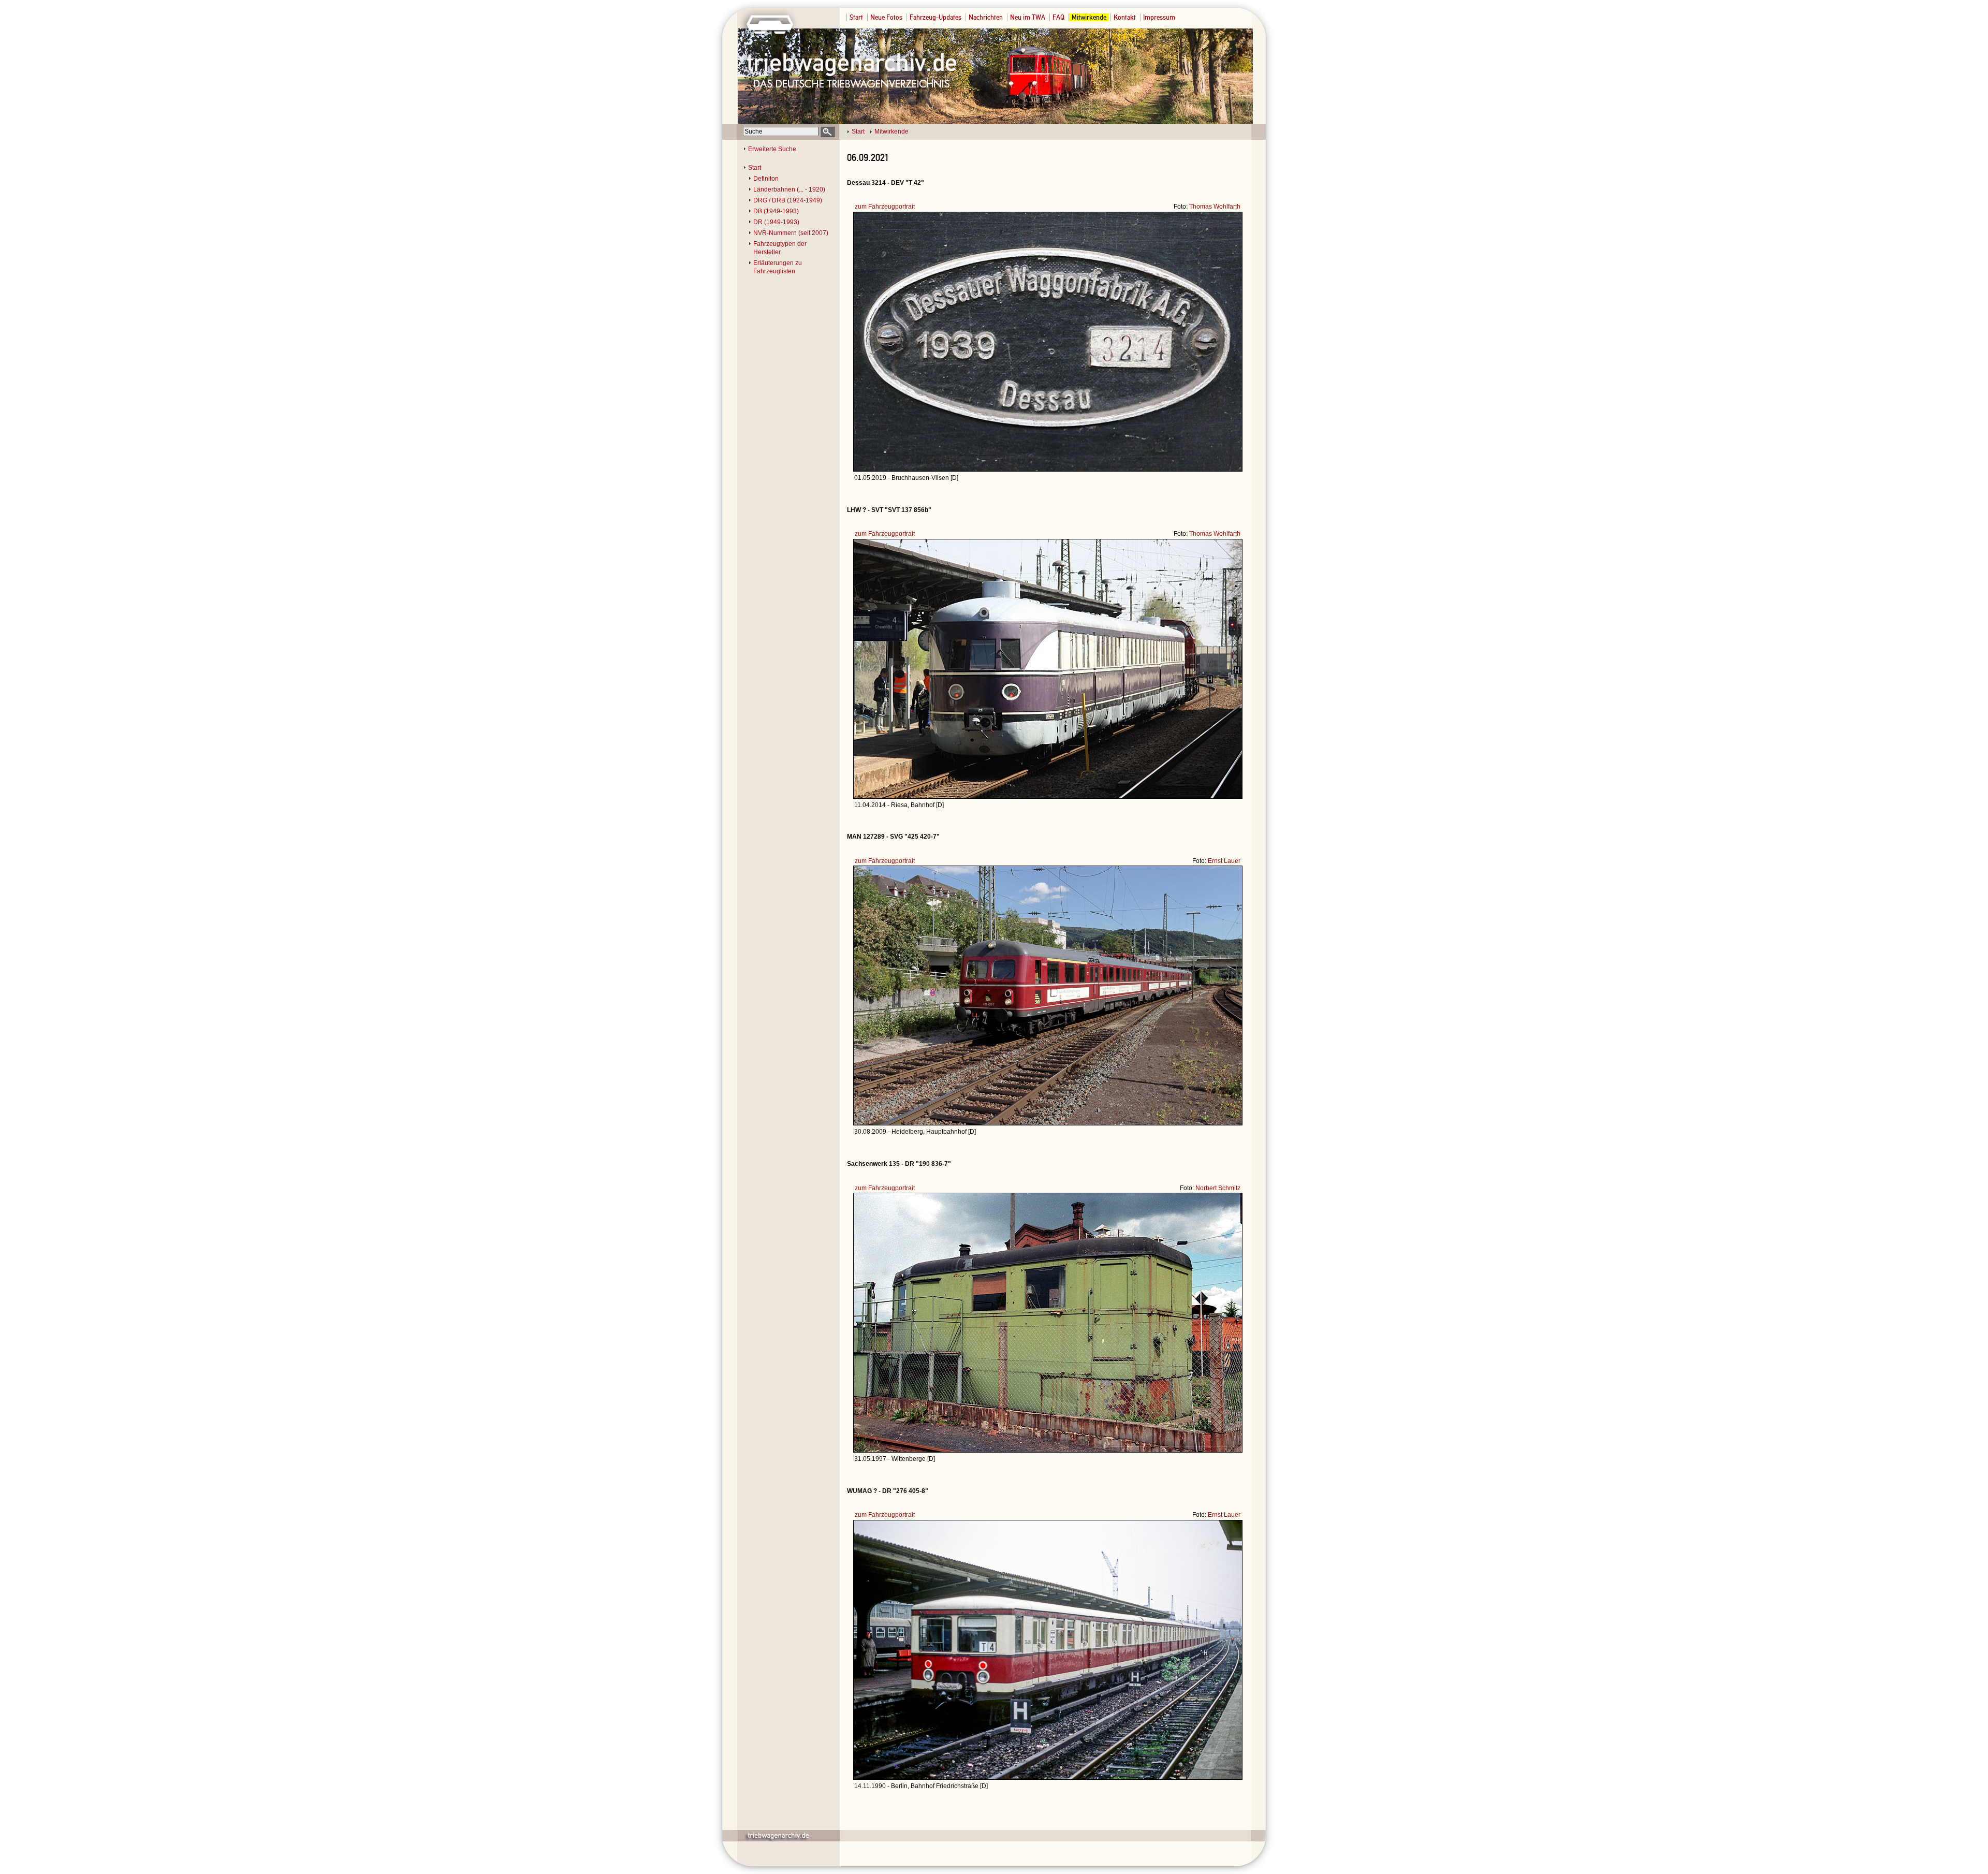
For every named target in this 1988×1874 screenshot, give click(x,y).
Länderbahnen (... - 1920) (789, 189)
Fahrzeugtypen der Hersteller (780, 248)
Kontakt (1125, 17)
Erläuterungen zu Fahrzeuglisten (778, 267)
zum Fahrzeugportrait (885, 207)
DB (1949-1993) (776, 211)
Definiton (766, 179)
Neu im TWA (1028, 17)
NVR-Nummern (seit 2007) (791, 233)
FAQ (1058, 17)
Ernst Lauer (1224, 861)
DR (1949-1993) (776, 222)
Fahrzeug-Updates (935, 17)
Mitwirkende (1089, 17)
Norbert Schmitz (1218, 1188)
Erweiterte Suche (772, 149)
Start (856, 17)
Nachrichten (986, 17)
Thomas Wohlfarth (1215, 207)
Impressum (1159, 17)
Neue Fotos (886, 17)
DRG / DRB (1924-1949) (788, 200)
